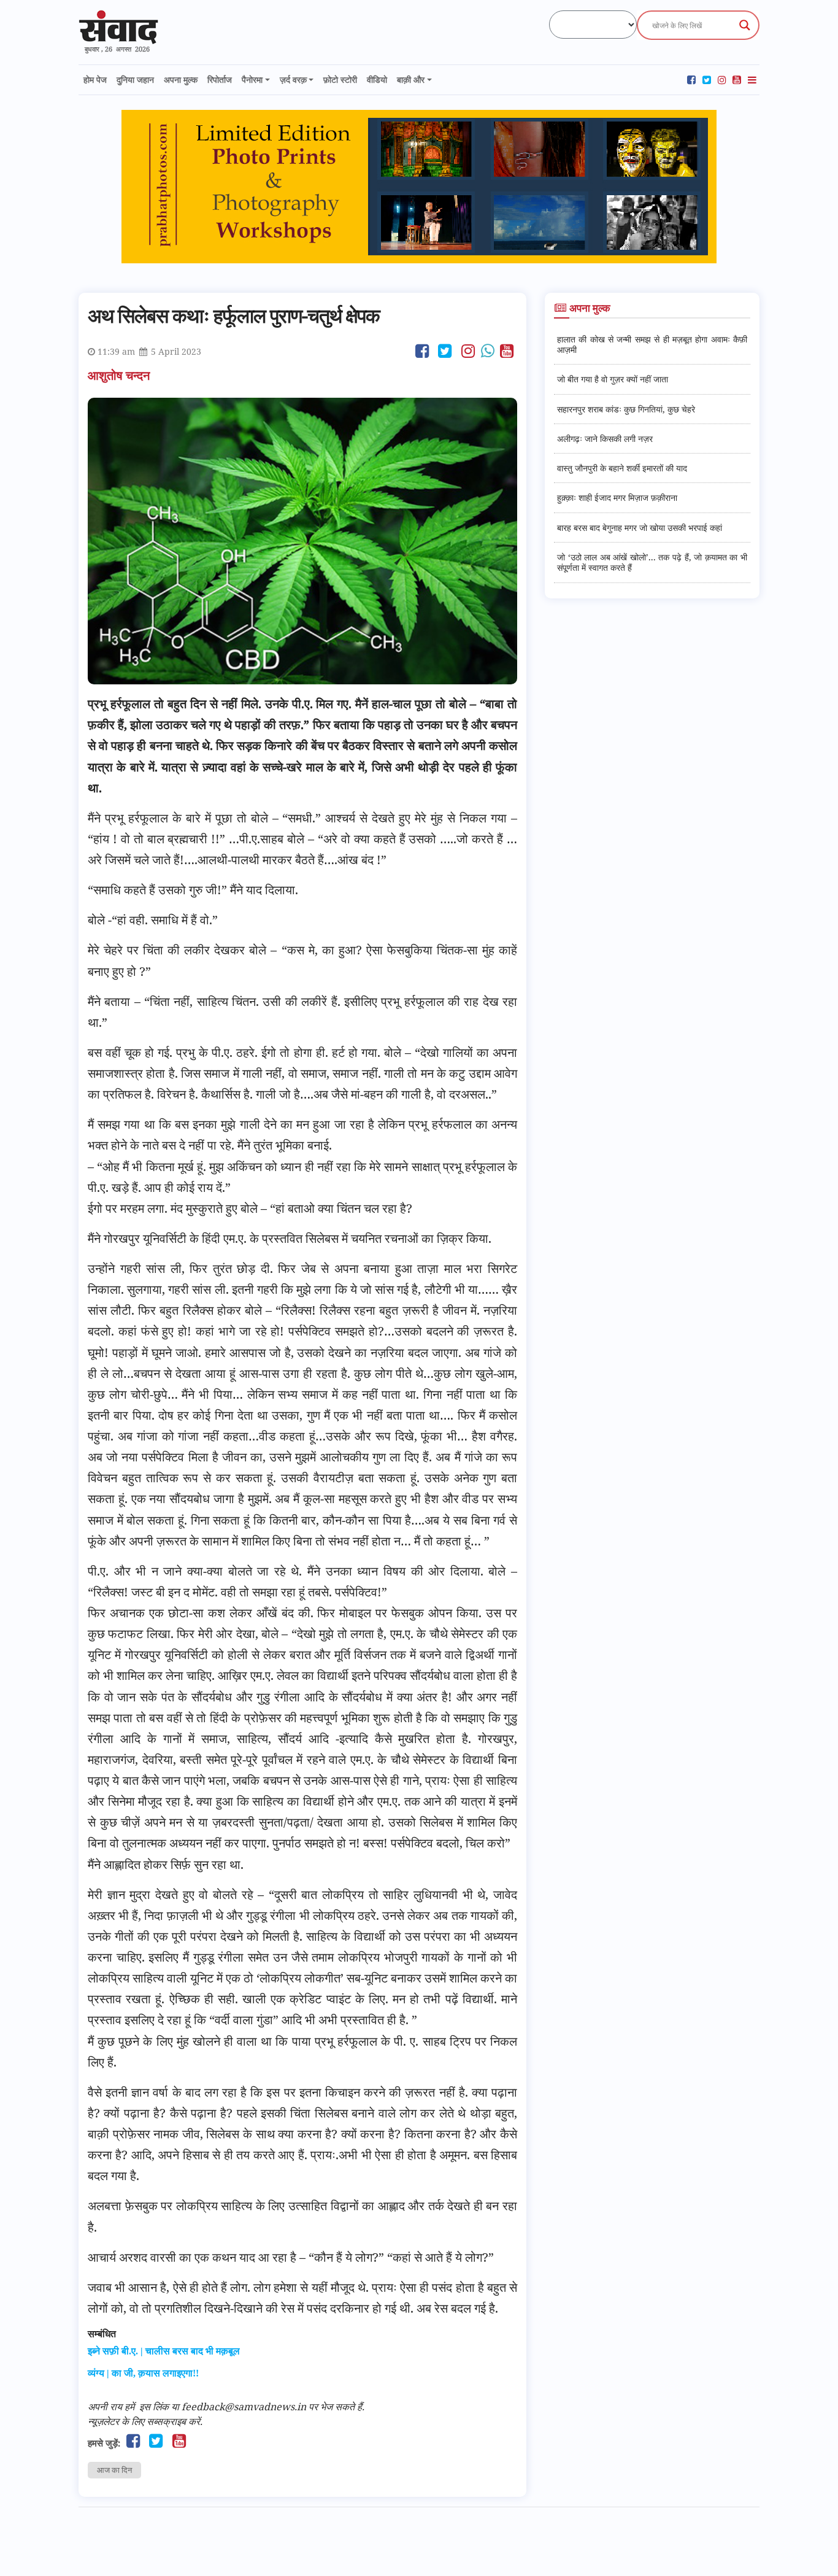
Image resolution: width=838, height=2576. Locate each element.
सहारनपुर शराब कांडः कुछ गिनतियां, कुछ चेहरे (626, 409)
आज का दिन (114, 2470)
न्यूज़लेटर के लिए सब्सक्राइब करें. (145, 2421)
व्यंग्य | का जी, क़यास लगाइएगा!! (143, 2373)
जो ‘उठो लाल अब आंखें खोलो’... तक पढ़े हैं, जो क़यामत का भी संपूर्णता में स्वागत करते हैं (652, 562)
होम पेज (95, 79)
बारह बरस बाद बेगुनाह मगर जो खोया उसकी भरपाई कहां (640, 528)
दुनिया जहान (135, 79)
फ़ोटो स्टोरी (340, 79)
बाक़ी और (411, 79)
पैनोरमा (252, 79)
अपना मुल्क (181, 79)
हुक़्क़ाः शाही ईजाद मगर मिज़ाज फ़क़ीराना (617, 497)
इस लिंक (154, 2407)
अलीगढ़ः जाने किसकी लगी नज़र (605, 439)
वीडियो (377, 79)
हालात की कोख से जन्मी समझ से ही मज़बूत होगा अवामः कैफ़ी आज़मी (652, 344)
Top (809, 2547)
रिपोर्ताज (220, 79)
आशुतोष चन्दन (120, 375)
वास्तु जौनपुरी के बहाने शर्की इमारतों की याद (622, 468)
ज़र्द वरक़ (293, 79)
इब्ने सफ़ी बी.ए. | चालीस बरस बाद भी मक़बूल (164, 2351)
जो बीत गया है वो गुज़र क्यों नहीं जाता (613, 379)
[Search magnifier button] (745, 25)
